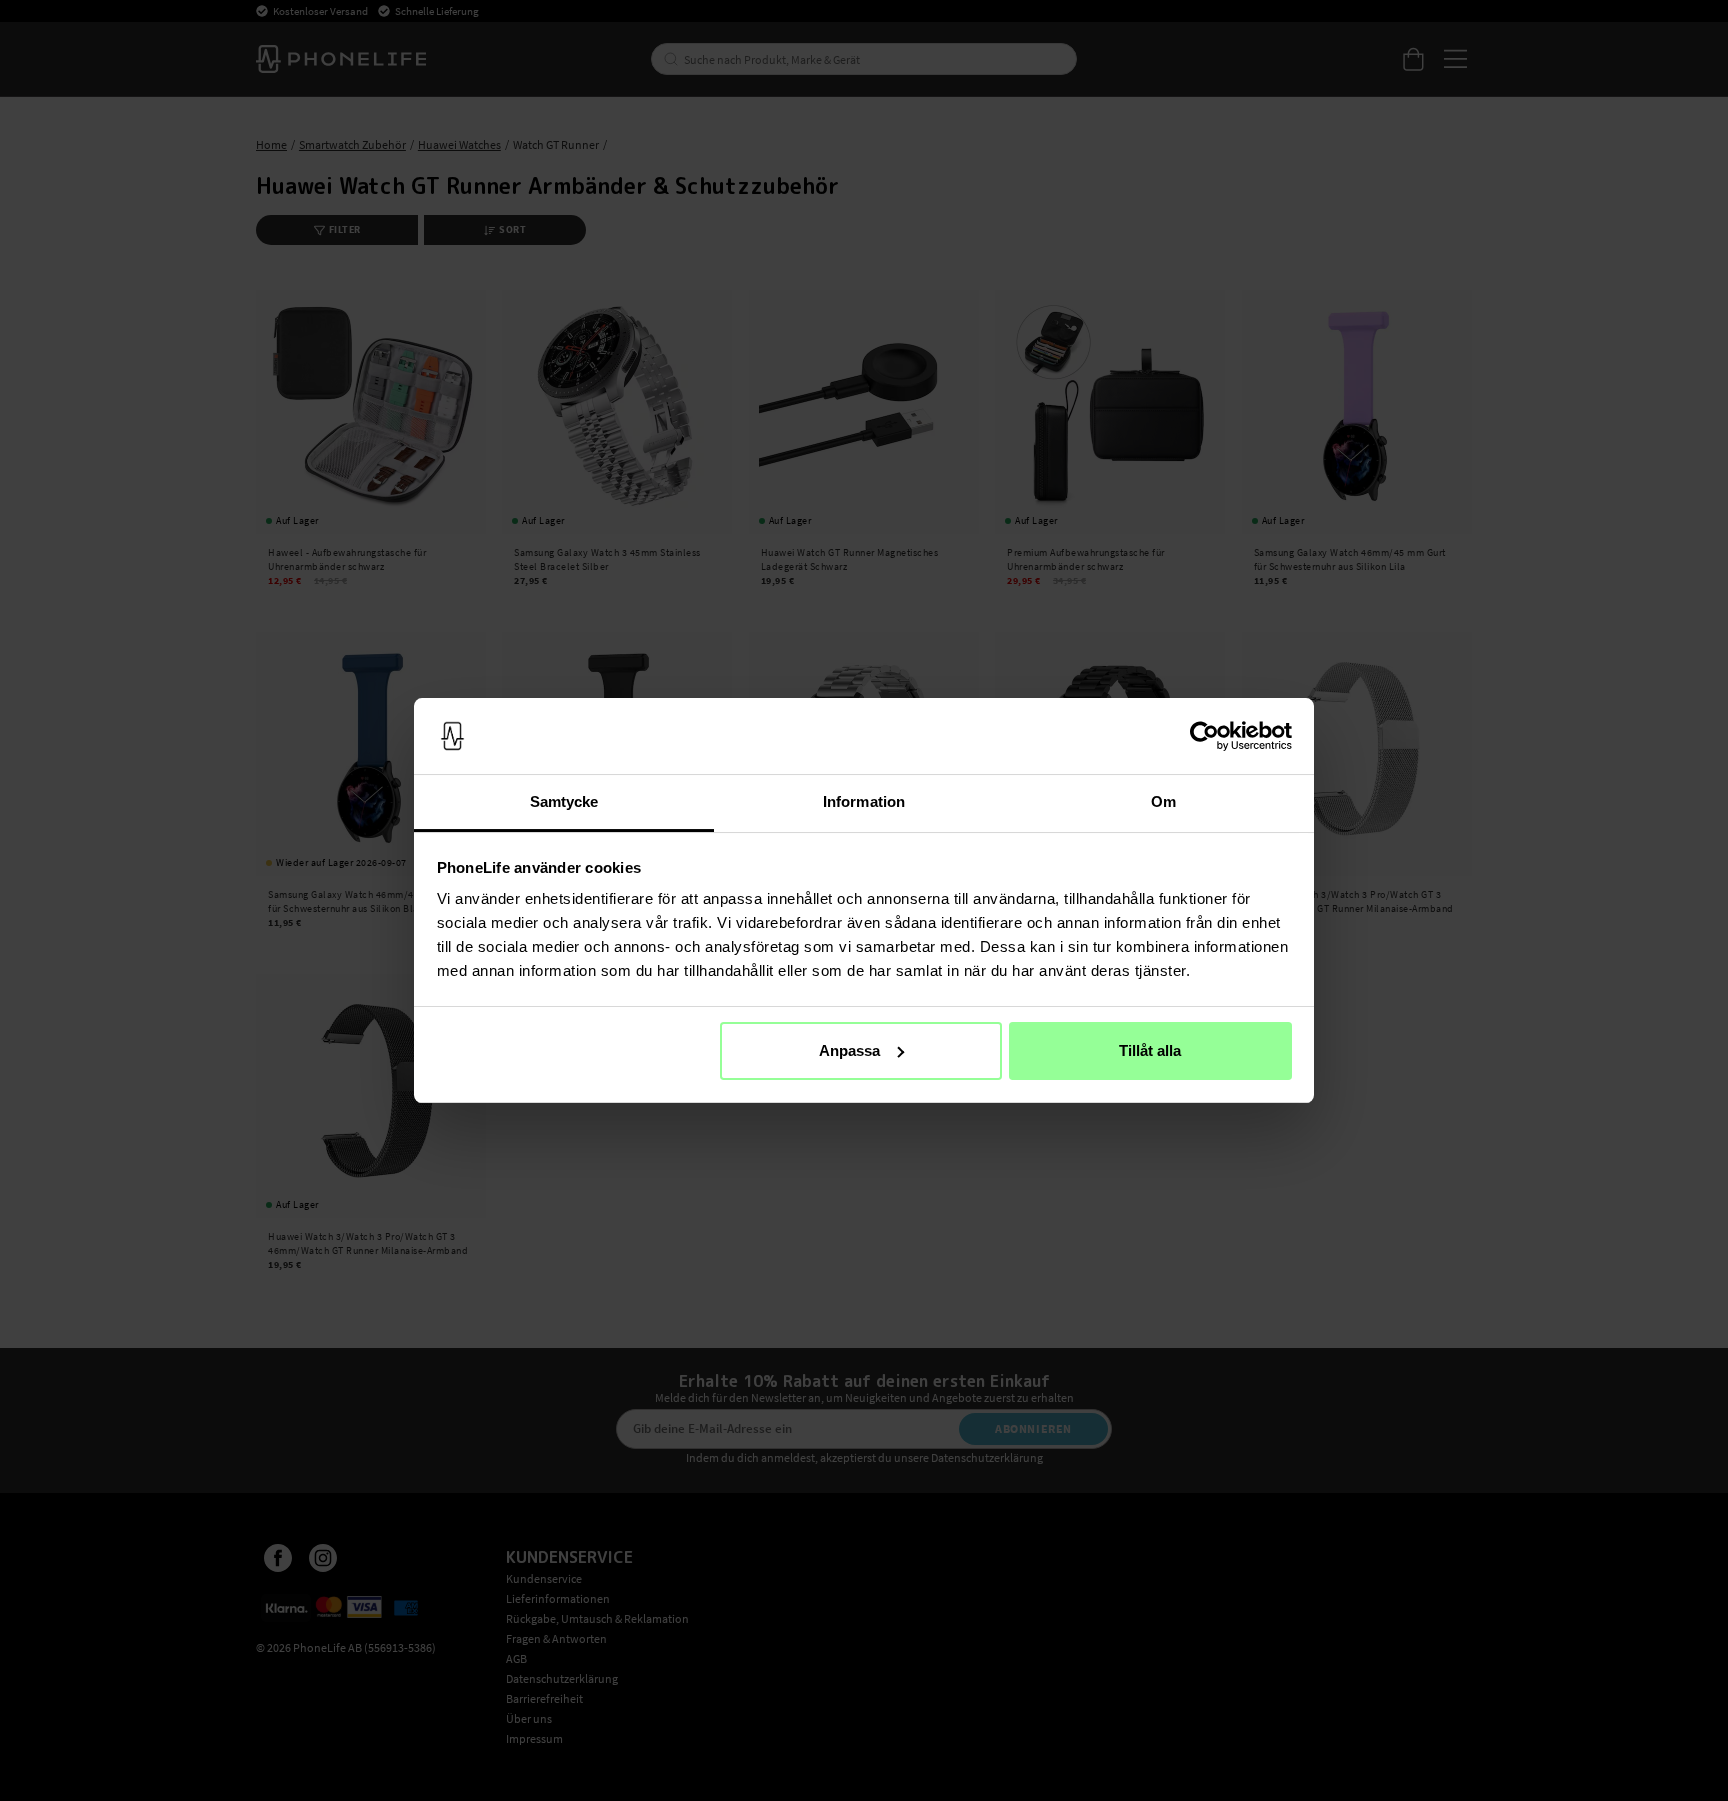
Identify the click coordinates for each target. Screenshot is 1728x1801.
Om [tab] (1163, 801)
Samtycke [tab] (564, 801)
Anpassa (849, 1050)
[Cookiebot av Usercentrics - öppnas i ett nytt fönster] (1204, 736)
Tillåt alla (1150, 1050)
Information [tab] (864, 801)
